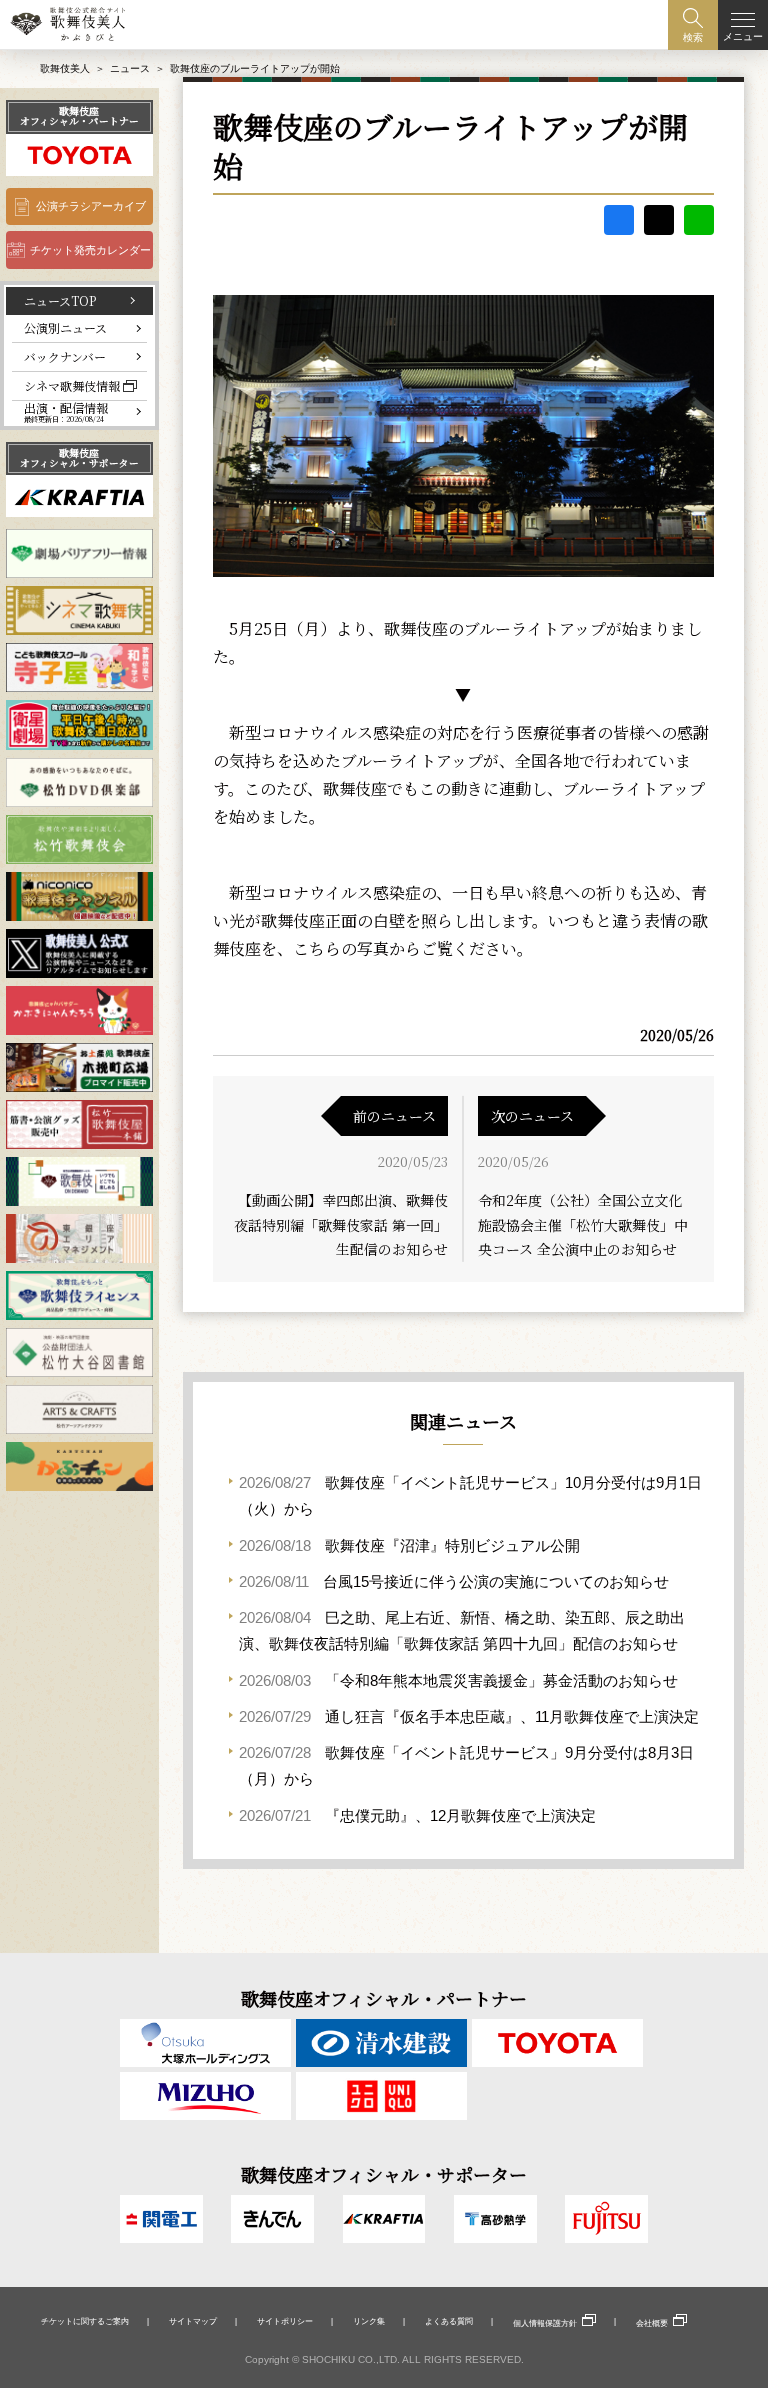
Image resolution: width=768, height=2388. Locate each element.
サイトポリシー (285, 2321)
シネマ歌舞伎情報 (72, 385)
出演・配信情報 (66, 412)
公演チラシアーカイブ (91, 206)
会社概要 (652, 2323)
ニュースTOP (60, 300)
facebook (619, 220)
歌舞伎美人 (65, 68)
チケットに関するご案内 (85, 2321)
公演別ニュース (65, 327)
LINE (699, 220)
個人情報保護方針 (545, 2323)
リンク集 (369, 2321)
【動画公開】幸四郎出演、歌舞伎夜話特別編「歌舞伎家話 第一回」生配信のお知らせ (341, 1224)
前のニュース (394, 1116)
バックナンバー (65, 356)
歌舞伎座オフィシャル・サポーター (79, 458)
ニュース (130, 68)
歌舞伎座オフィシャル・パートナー (79, 116)
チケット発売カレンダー (90, 250)
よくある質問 (449, 2321)
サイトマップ (193, 2321)
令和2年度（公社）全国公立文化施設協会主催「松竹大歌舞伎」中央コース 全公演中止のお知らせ (583, 1224)
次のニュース (532, 1116)
